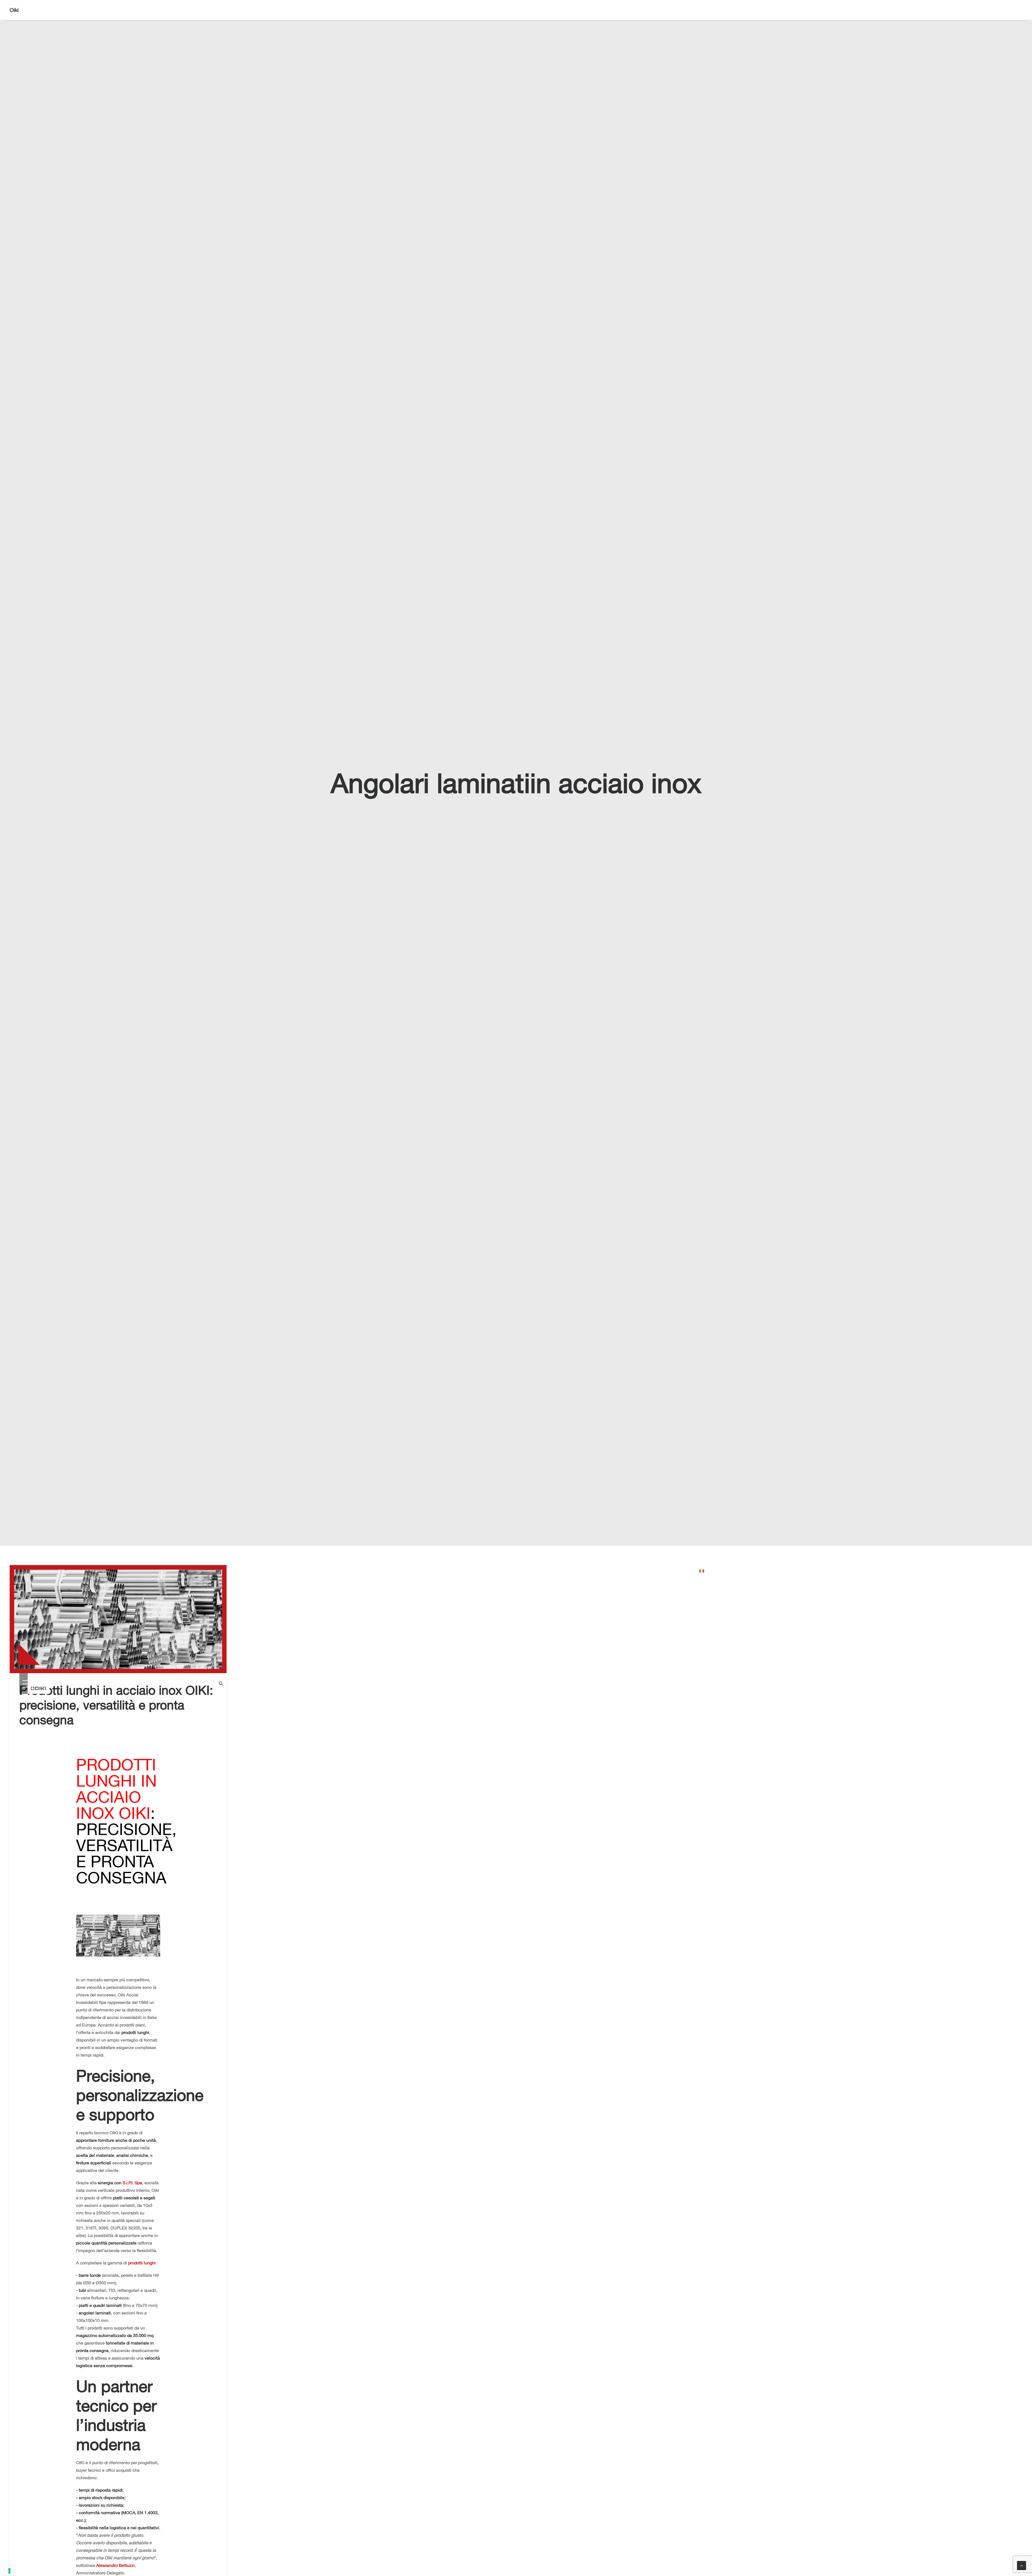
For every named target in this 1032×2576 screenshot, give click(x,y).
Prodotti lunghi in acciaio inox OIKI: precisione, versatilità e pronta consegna (116, 1705)
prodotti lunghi (142, 2263)
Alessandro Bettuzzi (115, 2565)
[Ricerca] (1020, 10)
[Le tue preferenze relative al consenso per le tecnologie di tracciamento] (9, 2571)
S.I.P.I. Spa (132, 2183)
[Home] (39, 1684)
